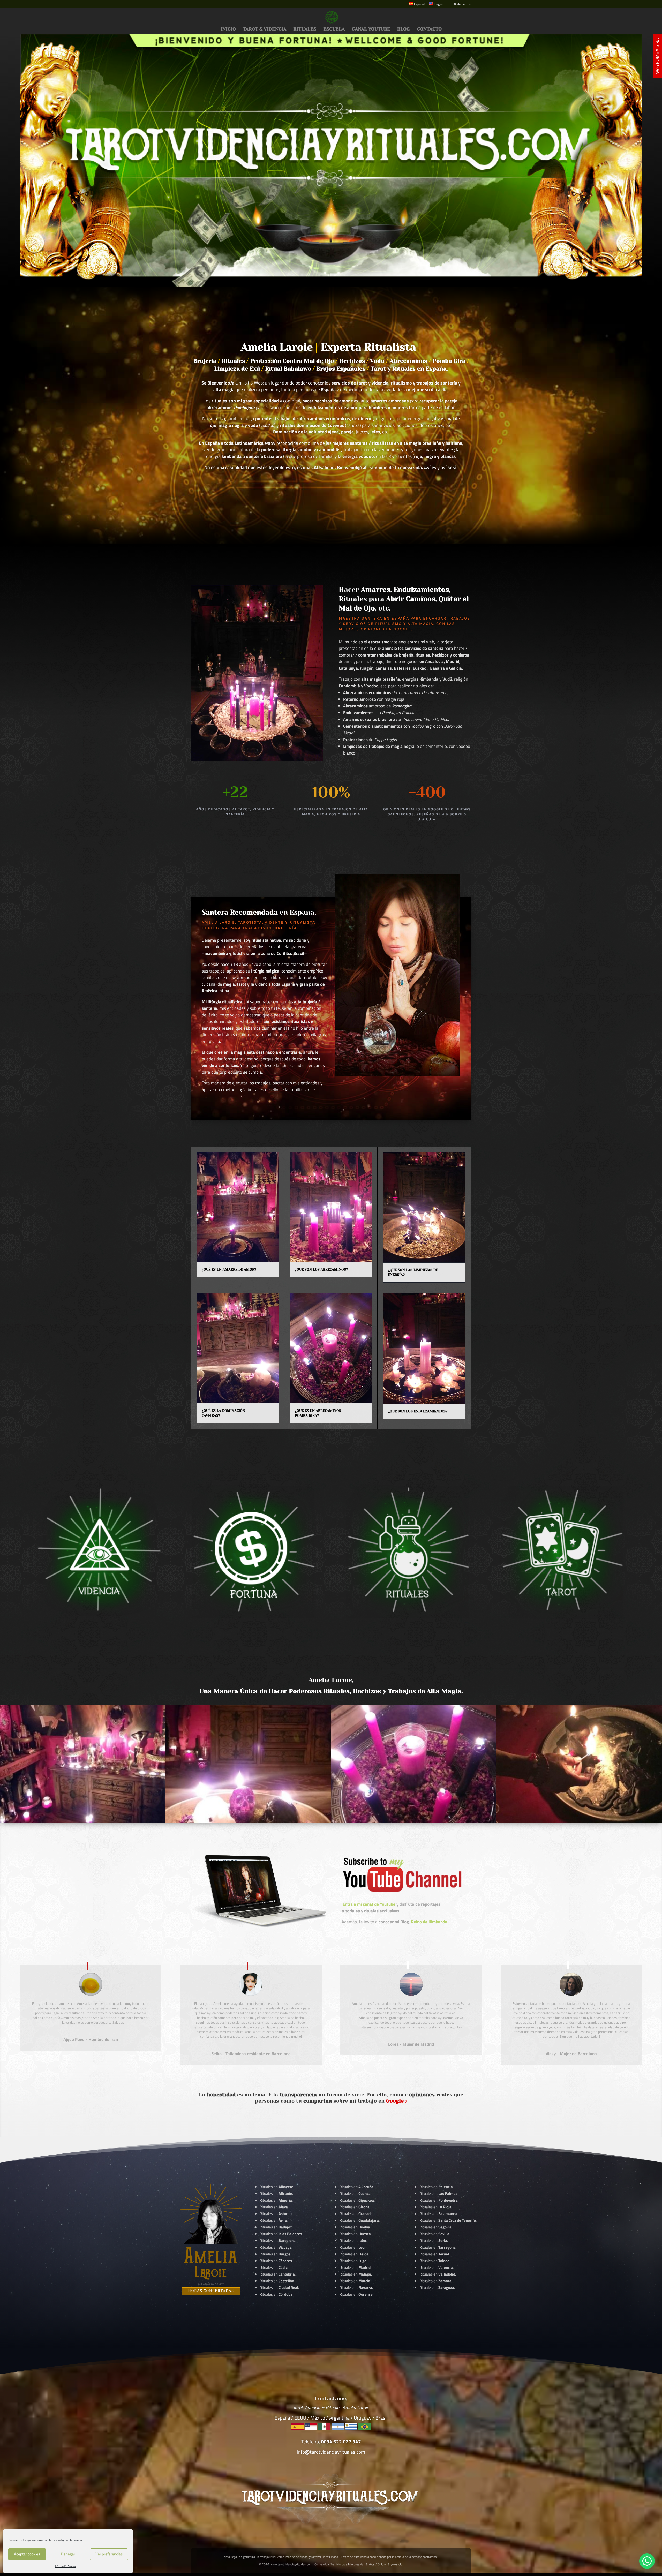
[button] (647, 2561)
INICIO (228, 29)
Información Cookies (66, 2566)
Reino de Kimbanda (429, 1922)
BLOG (404, 29)
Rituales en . (276, 2261)
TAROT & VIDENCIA (265, 29)
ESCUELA (334, 29)
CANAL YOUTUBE (371, 29)
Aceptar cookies (27, 2554)
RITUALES (305, 29)
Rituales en (276, 2187)
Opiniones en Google (386, 629)
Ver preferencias (109, 2554)
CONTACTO (429, 29)
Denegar (68, 2554)
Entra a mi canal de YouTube (369, 1904)
